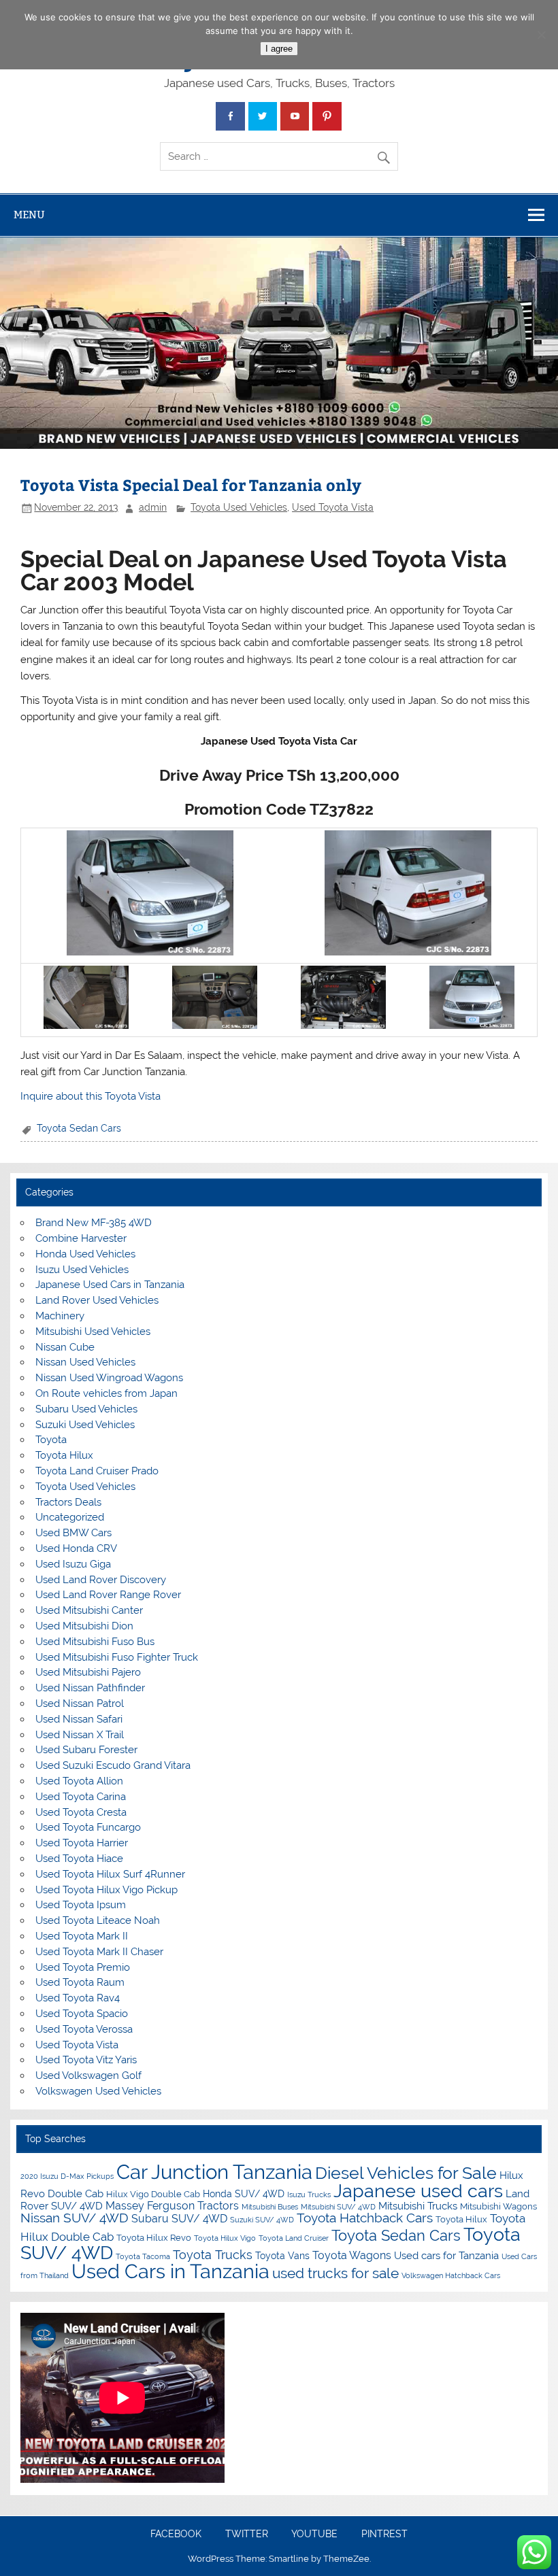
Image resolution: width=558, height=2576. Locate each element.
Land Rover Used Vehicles (97, 1300)
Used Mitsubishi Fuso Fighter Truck (117, 1657)
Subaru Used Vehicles (86, 1409)
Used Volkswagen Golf (88, 2075)
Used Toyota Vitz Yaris (86, 2060)
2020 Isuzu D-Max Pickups (67, 2176)
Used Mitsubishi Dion (84, 1626)
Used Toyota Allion (79, 1781)
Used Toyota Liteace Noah (98, 1920)
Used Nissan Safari (79, 1719)
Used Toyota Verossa (84, 2029)
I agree (279, 49)
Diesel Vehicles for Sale (406, 2173)
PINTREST (384, 2535)
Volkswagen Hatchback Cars (451, 2275)
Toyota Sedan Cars (79, 1128)
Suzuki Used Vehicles (85, 1425)
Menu (29, 215)
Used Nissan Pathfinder (90, 1688)
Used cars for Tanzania (446, 2256)
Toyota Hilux (64, 1455)
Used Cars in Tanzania (170, 2271)
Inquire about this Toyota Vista (91, 1096)
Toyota (51, 1440)
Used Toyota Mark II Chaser (99, 1952)
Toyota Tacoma (143, 2256)
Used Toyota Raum (80, 1982)
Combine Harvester (81, 1238)
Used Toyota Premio (83, 1967)
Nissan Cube (65, 1347)
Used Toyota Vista (333, 507)
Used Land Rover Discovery (101, 1580)
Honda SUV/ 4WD (244, 2194)
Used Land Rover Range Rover (108, 1595)
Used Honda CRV (76, 1548)
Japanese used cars (418, 2191)
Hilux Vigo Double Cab (153, 2194)
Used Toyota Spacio (82, 2014)
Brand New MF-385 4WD (94, 1223)
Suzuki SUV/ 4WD (262, 2220)
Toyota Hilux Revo (154, 2238)
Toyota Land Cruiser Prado (97, 1471)
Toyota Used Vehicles (239, 507)
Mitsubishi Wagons (498, 2206)
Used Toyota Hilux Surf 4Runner (110, 1874)
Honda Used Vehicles (85, 1254)
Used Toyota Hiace (79, 1859)
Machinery (60, 1316)
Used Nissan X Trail (80, 1735)
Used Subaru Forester (86, 1750)
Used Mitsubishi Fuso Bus (95, 1642)
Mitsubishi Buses (270, 2207)
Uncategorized (70, 1517)
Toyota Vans (282, 2256)
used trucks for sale (335, 2273)
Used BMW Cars (73, 1533)
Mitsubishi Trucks (418, 2206)
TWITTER (247, 2535)
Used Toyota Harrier (82, 1843)
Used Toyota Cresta (81, 1812)
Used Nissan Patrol (80, 1704)
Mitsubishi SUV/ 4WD (338, 2207)
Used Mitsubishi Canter (89, 1610)
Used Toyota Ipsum (81, 1905)
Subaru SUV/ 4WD (179, 2219)
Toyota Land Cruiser (294, 2238)
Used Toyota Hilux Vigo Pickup (106, 1890)
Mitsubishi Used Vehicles (93, 1332)
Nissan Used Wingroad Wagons (109, 1378)
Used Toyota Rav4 (78, 1998)
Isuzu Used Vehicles (82, 1270)
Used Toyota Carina (81, 1797)
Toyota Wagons (352, 2255)
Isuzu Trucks (309, 2194)
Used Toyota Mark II (82, 1936)
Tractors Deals (68, 1502)
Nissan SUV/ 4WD (75, 2218)
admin (153, 507)
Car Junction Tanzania (214, 2172)
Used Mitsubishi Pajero (88, 1672)
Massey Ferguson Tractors (172, 2206)
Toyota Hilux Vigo (225, 2238)
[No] (541, 35)
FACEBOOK (176, 2535)
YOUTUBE (314, 2535)
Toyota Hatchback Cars (365, 2218)
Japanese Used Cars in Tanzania (110, 1285)
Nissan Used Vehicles (85, 1362)
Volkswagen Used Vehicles (98, 2091)
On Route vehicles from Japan (106, 1393)
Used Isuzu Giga (73, 1564)
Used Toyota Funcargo (88, 1827)
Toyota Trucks (213, 2255)
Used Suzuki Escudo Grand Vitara (113, 1765)
